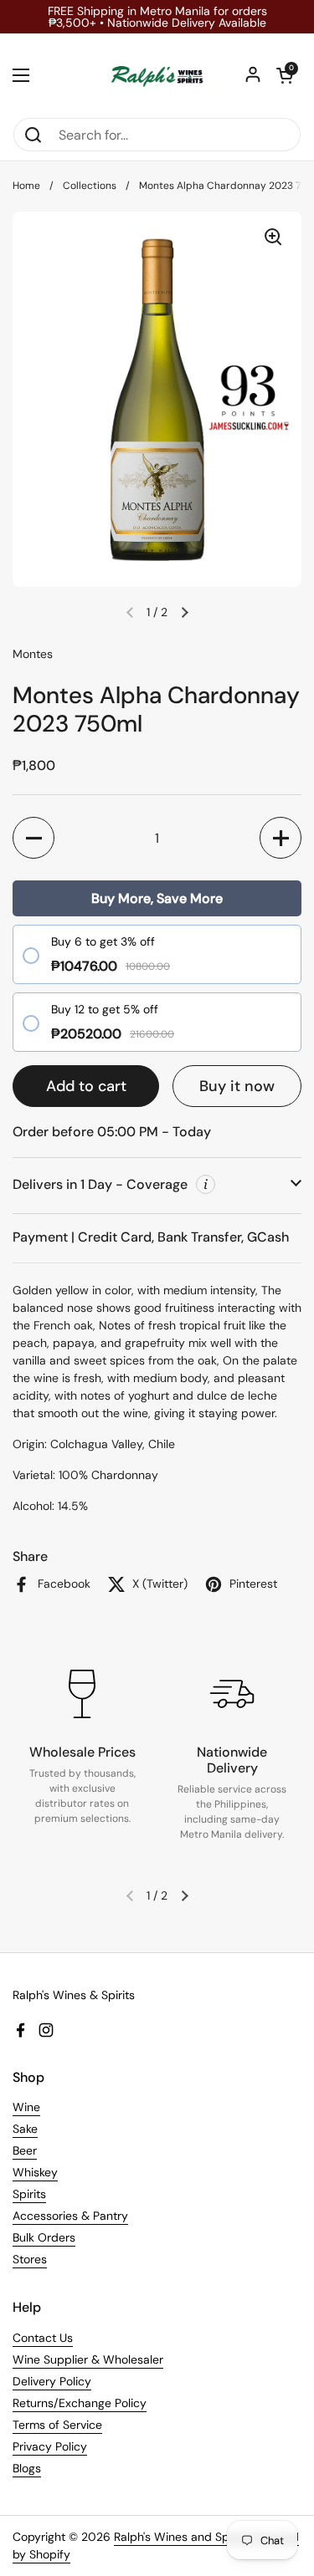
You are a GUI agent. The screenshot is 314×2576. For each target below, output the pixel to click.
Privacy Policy (50, 2446)
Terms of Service (57, 2425)
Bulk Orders (44, 2237)
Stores (30, 2259)
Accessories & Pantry (70, 2216)
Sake (25, 2129)
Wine (26, 2107)
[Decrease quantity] (33, 838)
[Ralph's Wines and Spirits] (157, 75)
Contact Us (43, 2338)
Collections (90, 186)
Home (26, 186)
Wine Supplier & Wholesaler (88, 2359)
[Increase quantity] (281, 838)
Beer (25, 2150)
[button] (285, 75)
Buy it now (237, 1086)
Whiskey (35, 2172)
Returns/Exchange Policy (80, 2403)
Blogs (27, 2468)
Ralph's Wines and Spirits (181, 2537)
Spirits (29, 2194)
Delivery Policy (52, 2381)
